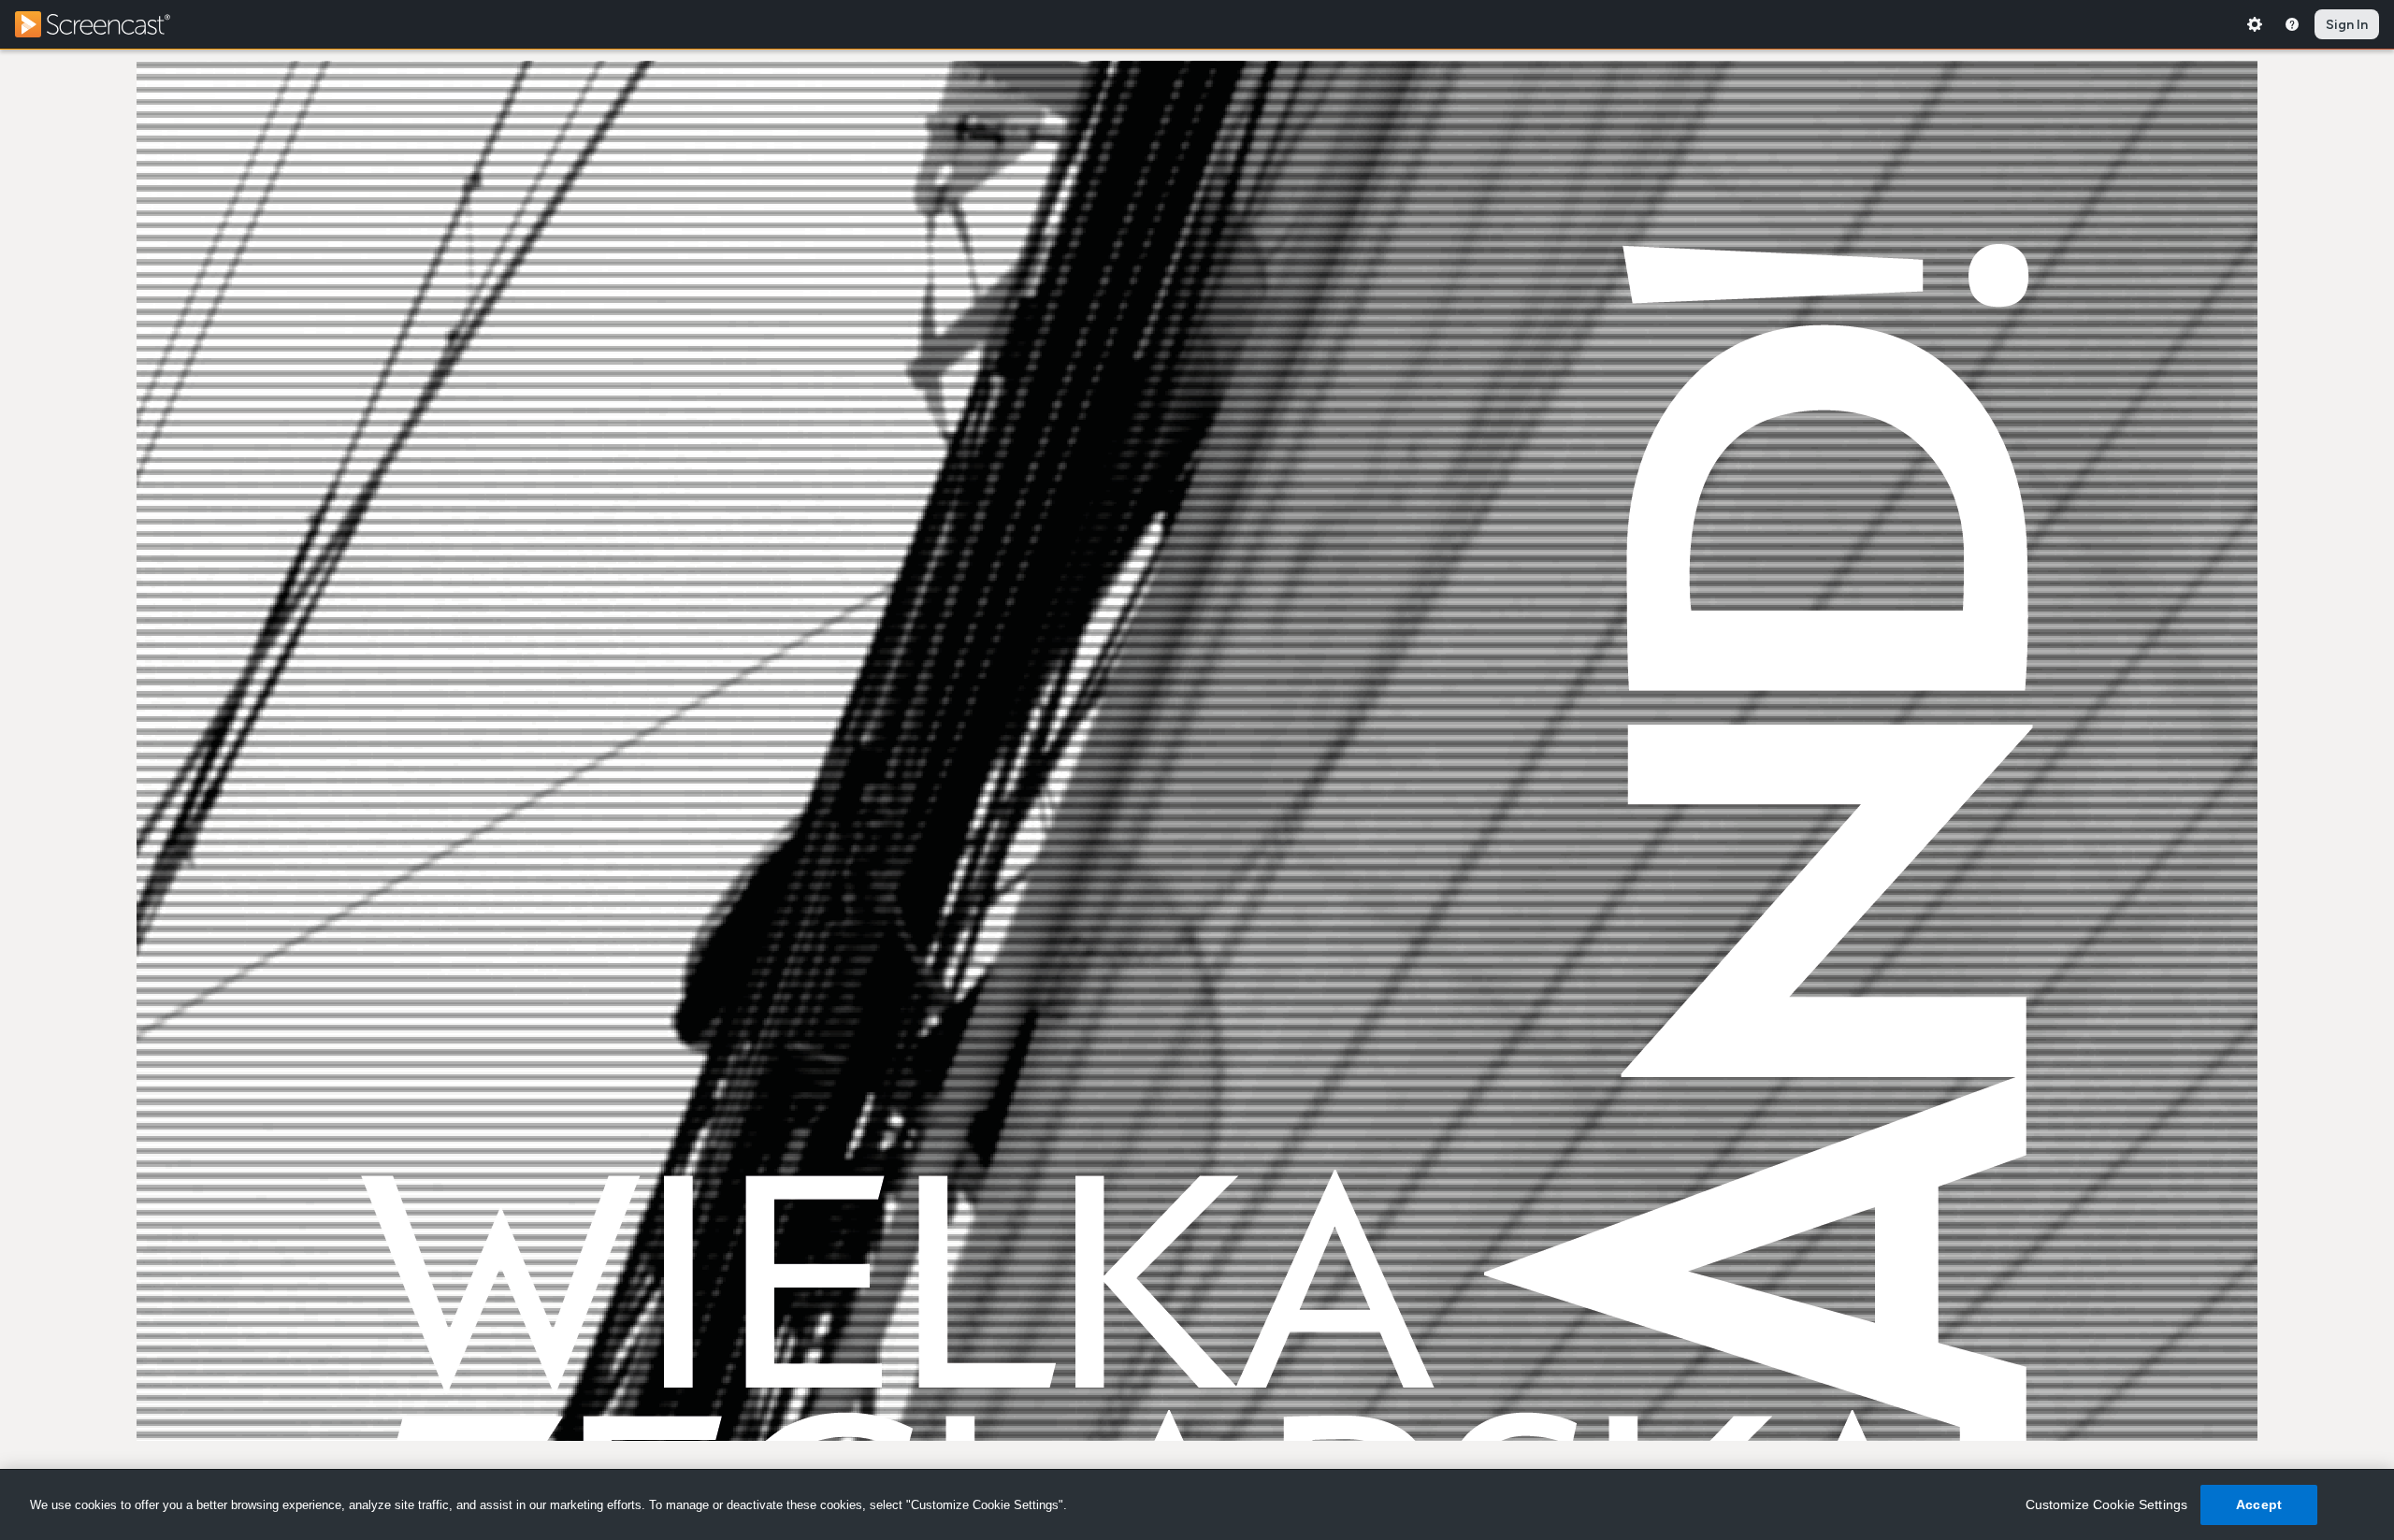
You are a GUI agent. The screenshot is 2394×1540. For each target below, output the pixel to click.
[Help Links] (2292, 24)
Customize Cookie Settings (2107, 1504)
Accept (2259, 1504)
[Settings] (2255, 24)
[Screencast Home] (105, 24)
